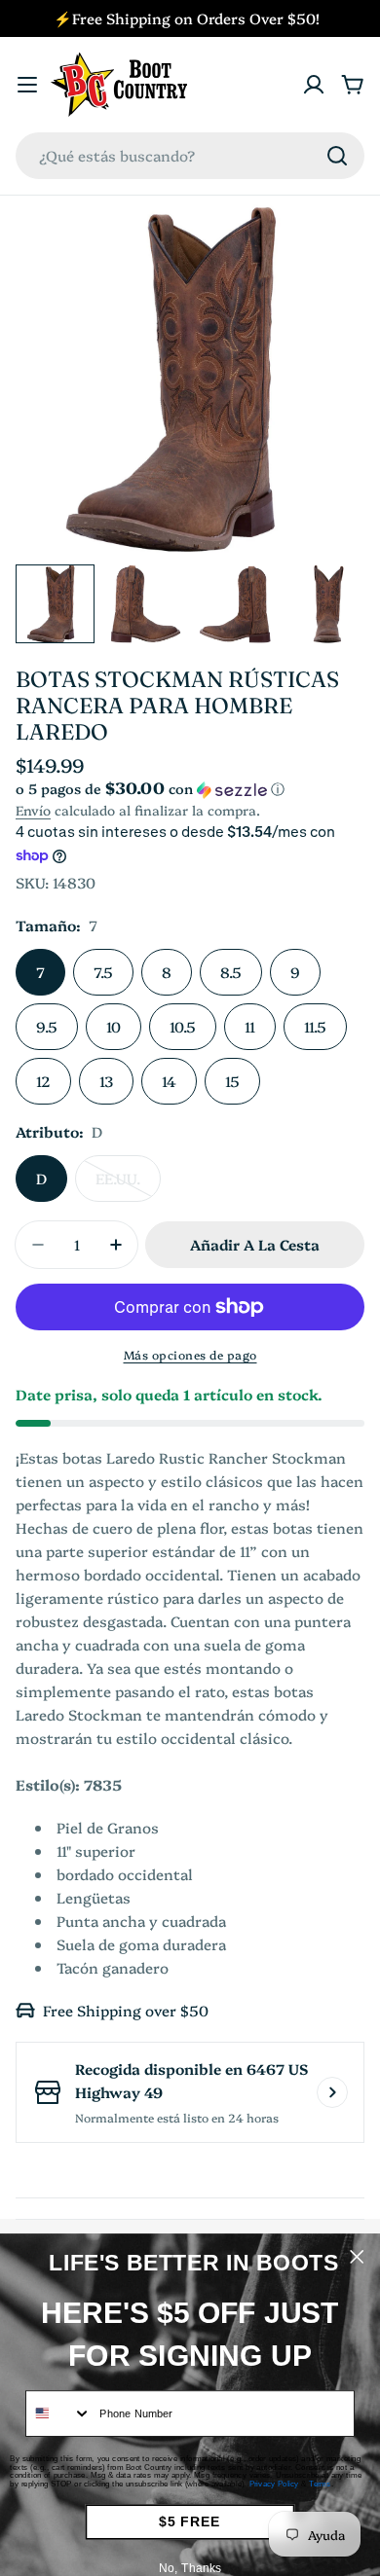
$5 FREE (190, 2522)
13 (106, 1081)
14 (169, 1081)
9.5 (47, 1026)
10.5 (183, 1026)
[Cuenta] (314, 85)
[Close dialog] (357, 2257)
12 (43, 1081)
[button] (190, 789)
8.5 (231, 972)
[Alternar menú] (27, 85)
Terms (320, 2484)
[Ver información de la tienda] (332, 2092)
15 (232, 1081)
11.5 (315, 1026)
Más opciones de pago (190, 1354)
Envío (33, 810)
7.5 (103, 972)
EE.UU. (128, 1185)
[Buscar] (337, 156)
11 (250, 1026)
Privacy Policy (274, 2484)
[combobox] (190, 156)
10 (114, 1026)
